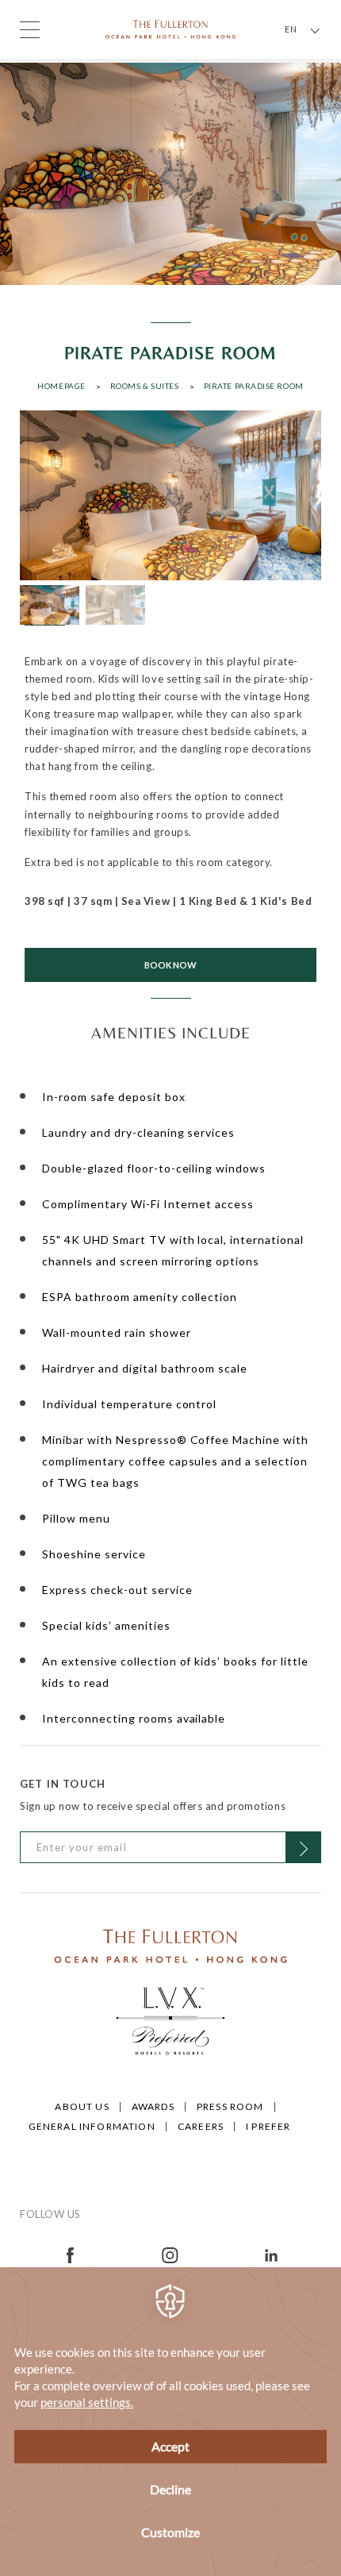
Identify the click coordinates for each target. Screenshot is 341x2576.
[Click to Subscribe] (303, 1847)
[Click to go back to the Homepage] (170, 28)
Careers (201, 2126)
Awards (153, 2106)
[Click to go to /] (170, 1945)
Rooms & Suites (145, 386)
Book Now (170, 965)
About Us (82, 2106)
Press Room (230, 2106)
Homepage (61, 386)
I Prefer (268, 2126)
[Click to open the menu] (30, 30)
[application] (170, 2422)
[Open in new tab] (70, 2253)
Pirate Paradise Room (254, 386)
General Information (92, 2126)
